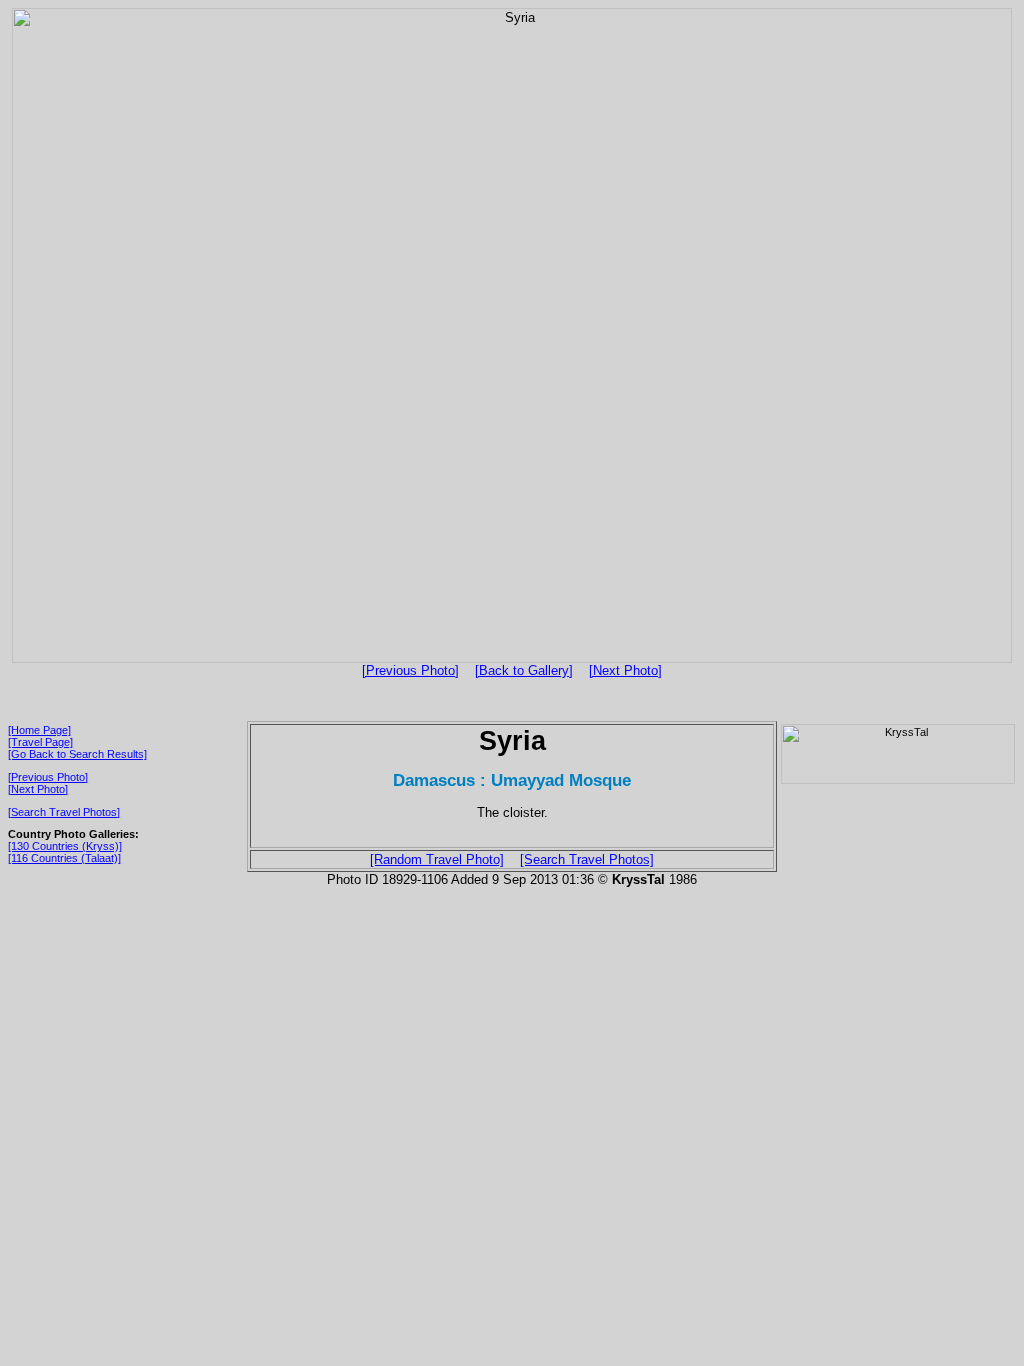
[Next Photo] (625, 670)
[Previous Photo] (410, 670)
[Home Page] (39, 730)
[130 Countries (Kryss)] (65, 846)
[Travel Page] (40, 742)
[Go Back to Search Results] (77, 754)
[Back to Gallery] (524, 670)
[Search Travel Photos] (64, 812)
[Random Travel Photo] (437, 859)
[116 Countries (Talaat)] (64, 858)
